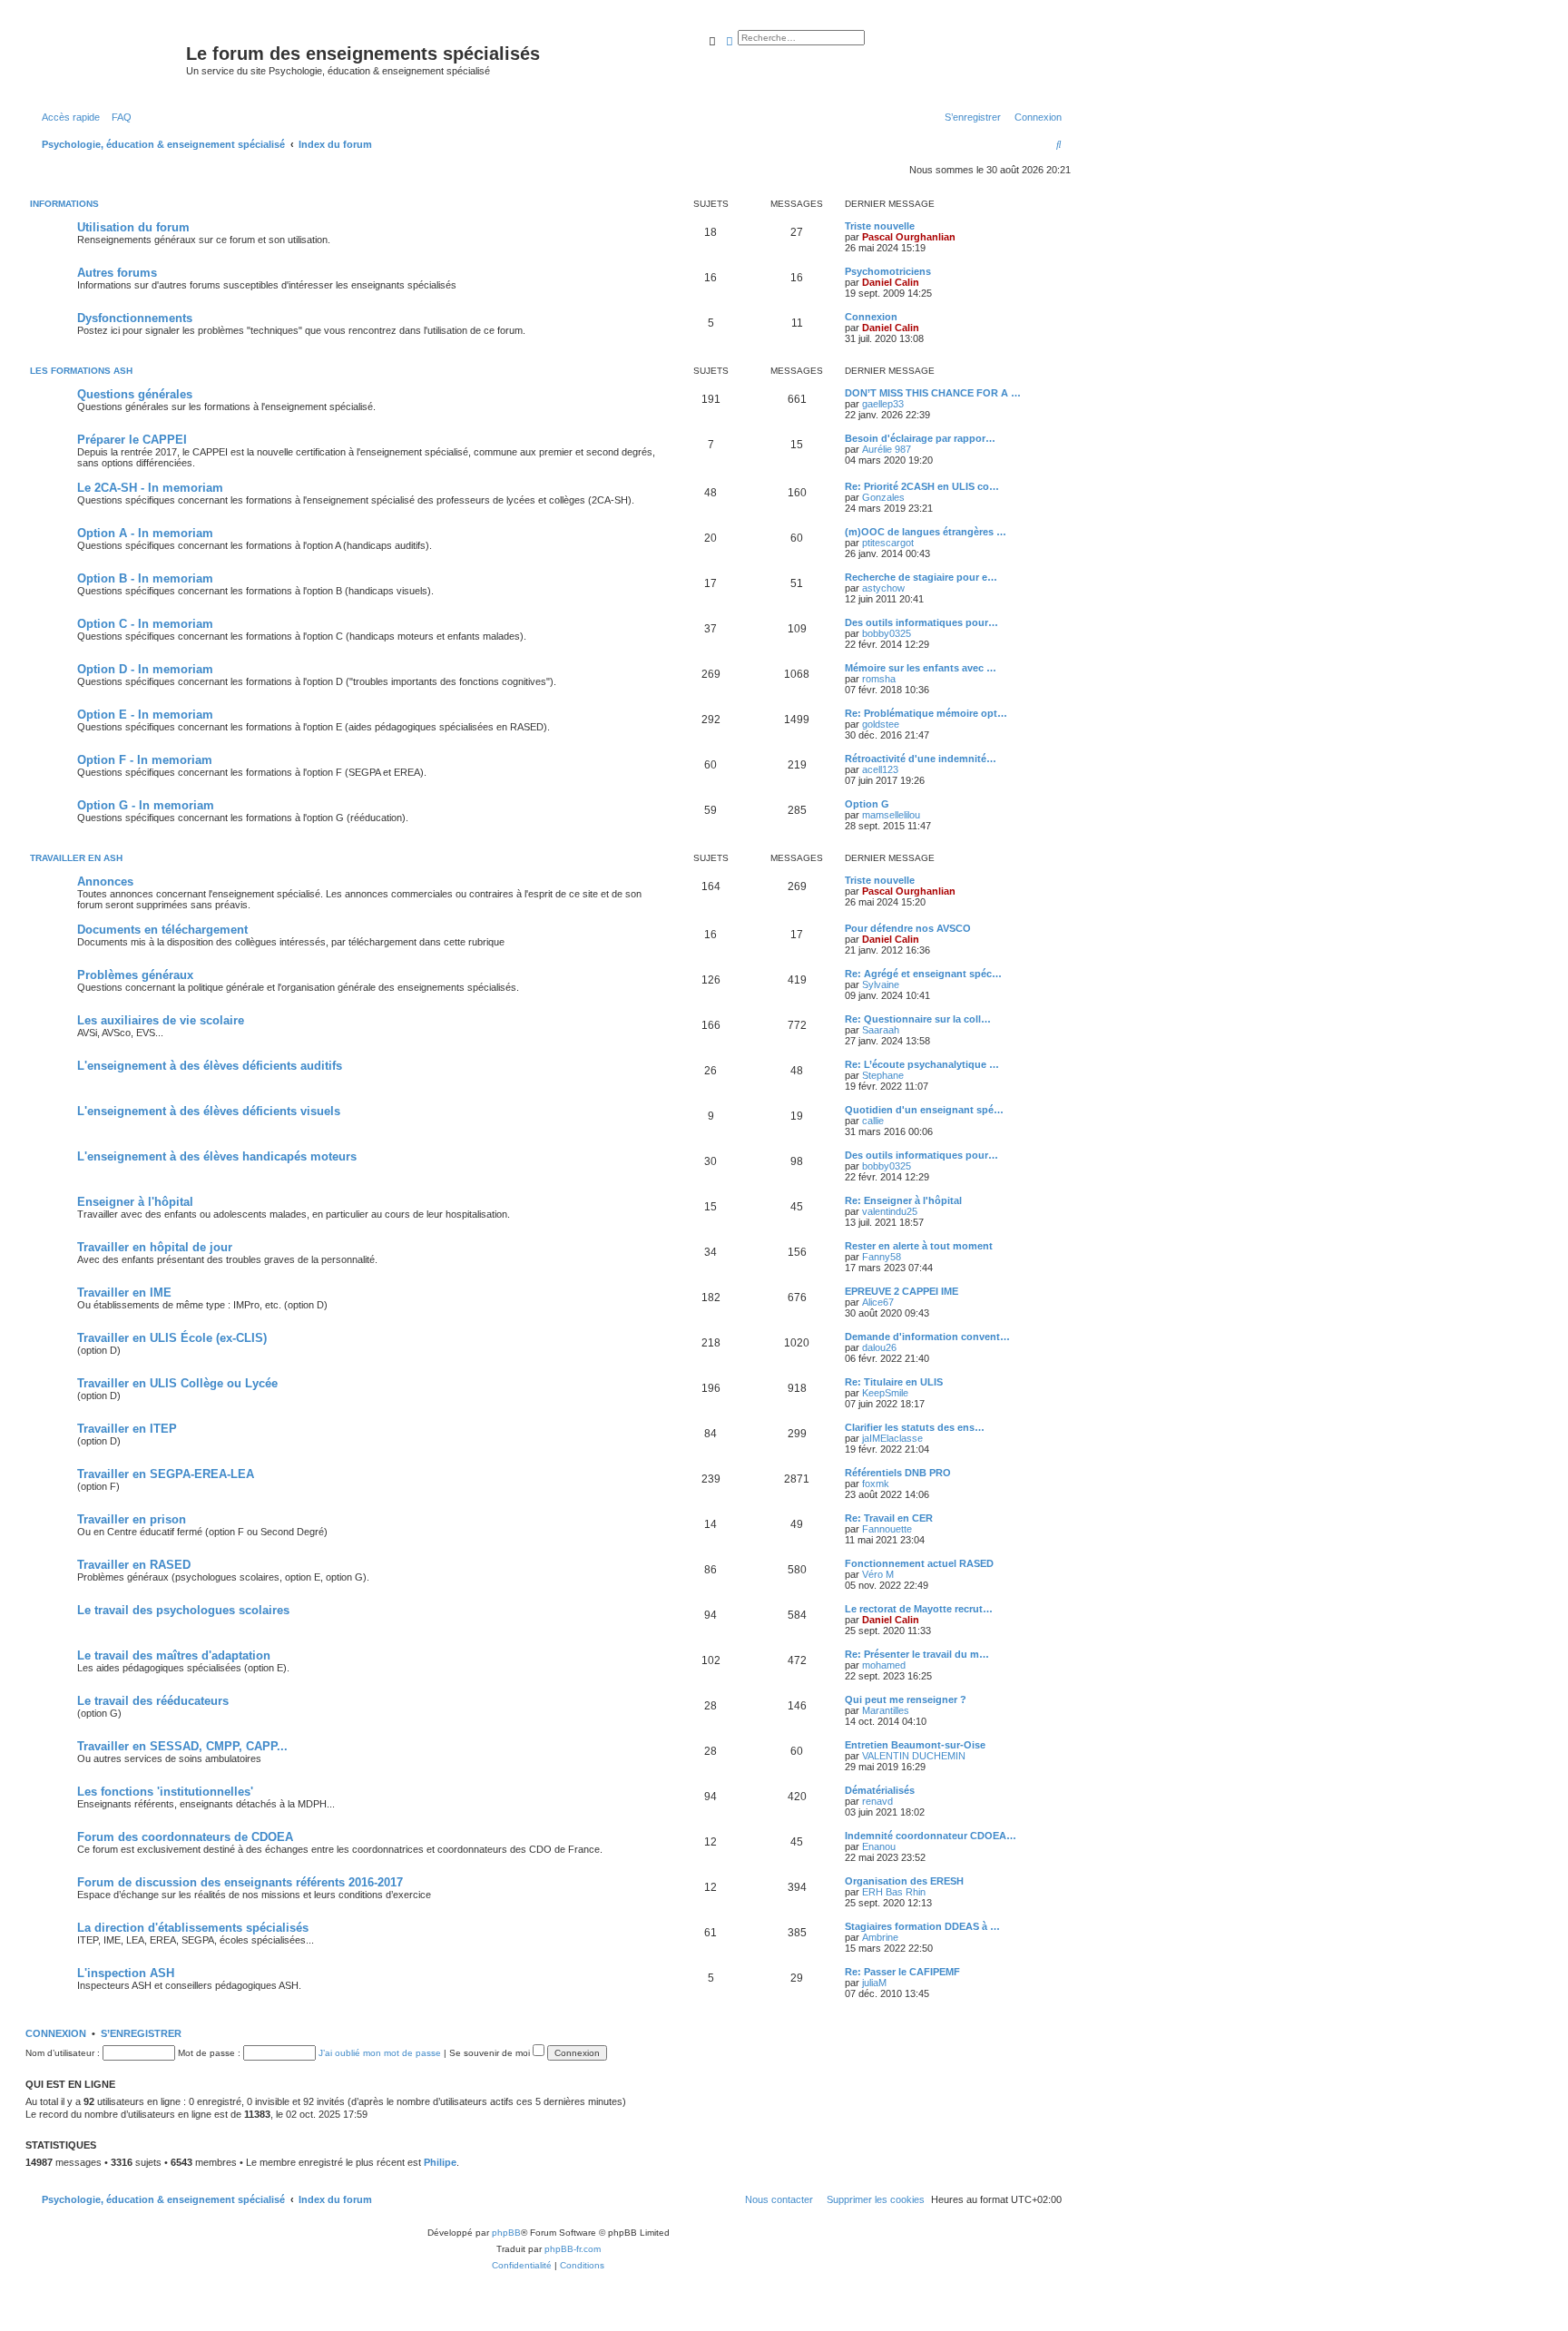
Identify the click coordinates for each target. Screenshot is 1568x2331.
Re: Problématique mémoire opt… (926, 713)
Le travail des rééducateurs (153, 1701)
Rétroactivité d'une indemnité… (921, 759)
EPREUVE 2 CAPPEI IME (902, 1291)
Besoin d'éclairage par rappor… (920, 438)
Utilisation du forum (133, 227)
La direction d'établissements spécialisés (193, 1928)
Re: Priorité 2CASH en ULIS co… (922, 486)
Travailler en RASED (134, 1565)
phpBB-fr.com (573, 2249)
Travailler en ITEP (127, 1429)
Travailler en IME (124, 1293)
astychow (883, 588)
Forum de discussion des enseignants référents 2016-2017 (240, 1882)
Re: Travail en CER (889, 1518)
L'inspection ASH (126, 1973)
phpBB (506, 2233)
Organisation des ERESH (904, 1881)
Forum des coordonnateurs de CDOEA (185, 1837)
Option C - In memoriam (145, 624)
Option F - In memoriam (145, 760)
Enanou (879, 1846)
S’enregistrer (141, 2033)
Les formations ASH (81, 371)
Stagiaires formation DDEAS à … (922, 1926)
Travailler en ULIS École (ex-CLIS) (172, 1338)
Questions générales (135, 394)
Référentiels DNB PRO (898, 1473)
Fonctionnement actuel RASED (919, 1563)
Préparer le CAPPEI (132, 440)
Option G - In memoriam (146, 805)
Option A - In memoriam (145, 533)
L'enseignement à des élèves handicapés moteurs (217, 1156)
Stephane (883, 1075)
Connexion (871, 317)
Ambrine (880, 1937)
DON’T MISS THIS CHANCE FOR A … (933, 393)
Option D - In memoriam (145, 669)
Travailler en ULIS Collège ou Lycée (177, 1383)
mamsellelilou (891, 815)
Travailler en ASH (76, 858)
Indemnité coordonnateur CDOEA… (931, 1836)
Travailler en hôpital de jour (155, 1247)
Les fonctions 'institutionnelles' (165, 1792)
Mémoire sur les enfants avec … (921, 668)
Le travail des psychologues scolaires (183, 1610)
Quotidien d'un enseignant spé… (924, 1110)
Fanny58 (882, 1257)
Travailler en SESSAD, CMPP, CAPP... (182, 1746)
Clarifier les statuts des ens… (915, 1427)
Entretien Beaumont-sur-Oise (915, 1745)
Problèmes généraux (135, 975)
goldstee (881, 724)
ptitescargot (888, 543)
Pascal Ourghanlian (909, 237)
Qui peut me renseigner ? (906, 1699)
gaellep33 (883, 404)
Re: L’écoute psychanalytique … (922, 1064)
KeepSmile (885, 1393)
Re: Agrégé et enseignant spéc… (923, 974)
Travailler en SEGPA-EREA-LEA (166, 1474)
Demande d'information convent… (927, 1337)
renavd (877, 1801)
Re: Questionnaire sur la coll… (918, 1019)
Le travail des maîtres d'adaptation (174, 1655)
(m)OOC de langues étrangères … (926, 532)
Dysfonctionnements (135, 318)
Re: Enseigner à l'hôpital (903, 1200)
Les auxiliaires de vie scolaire (161, 1020)
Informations (64, 204)
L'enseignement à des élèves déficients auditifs (210, 1066)
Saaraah (881, 1030)
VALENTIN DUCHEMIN (914, 1756)
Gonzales (883, 497)
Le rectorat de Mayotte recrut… (919, 1609)
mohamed (884, 1665)
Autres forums (117, 273)
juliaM (874, 1983)
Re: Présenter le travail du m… (917, 1654)
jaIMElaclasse (892, 1438)
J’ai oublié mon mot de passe (380, 2053)
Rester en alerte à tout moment (919, 1246)
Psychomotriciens (888, 271)
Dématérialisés (880, 1790)
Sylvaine (881, 984)
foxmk (876, 1484)
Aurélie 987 (887, 449)
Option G (867, 804)
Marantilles (886, 1710)
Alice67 (878, 1302)
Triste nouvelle (880, 226)
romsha (879, 679)
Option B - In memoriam (145, 578)
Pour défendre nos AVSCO (908, 928)
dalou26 (879, 1347)
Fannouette (887, 1529)
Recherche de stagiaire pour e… (921, 577)
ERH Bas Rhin (894, 1892)
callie (873, 1121)
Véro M (878, 1574)
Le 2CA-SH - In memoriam (150, 488)
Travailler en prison (132, 1519)
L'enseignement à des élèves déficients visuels (209, 1111)
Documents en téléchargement (162, 930)
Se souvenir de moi (491, 2053)
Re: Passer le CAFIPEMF (902, 1972)
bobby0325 (887, 633)
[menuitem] (118, 117)
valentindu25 (890, 1211)
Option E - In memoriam (145, 715)
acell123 (880, 769)
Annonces (105, 881)
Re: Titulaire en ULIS (894, 1382)
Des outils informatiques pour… (921, 622)
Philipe (440, 2162)
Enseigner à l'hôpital (135, 1202)
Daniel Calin (891, 282)
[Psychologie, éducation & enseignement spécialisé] (108, 59)
